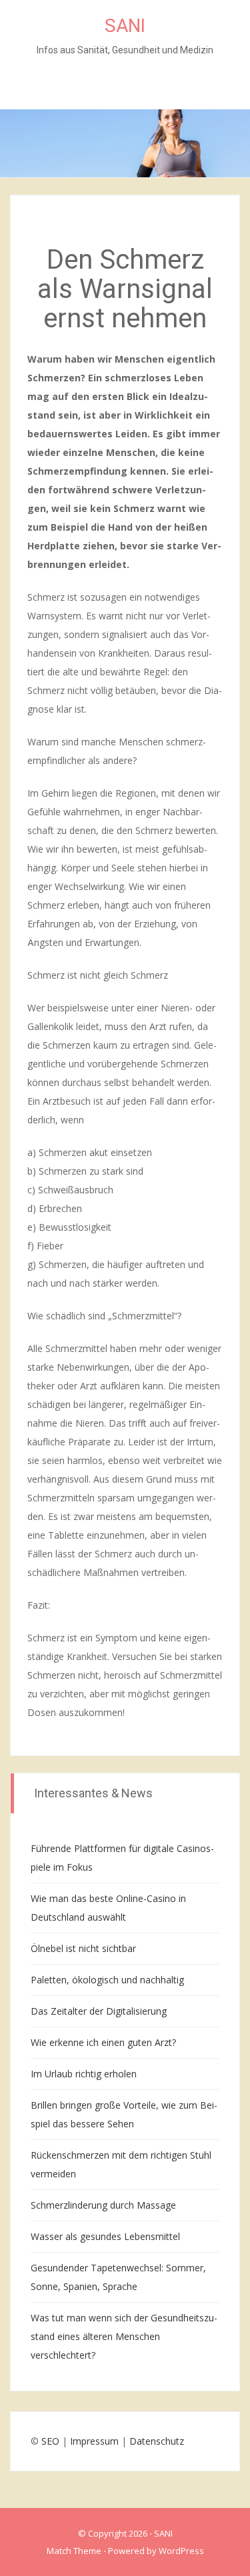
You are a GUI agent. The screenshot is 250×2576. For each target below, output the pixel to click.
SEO (50, 2441)
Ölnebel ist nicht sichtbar (83, 1948)
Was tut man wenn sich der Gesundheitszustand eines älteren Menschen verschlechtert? (124, 2336)
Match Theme (74, 2551)
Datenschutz (157, 2441)
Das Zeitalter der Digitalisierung (99, 2011)
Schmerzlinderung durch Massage (103, 2205)
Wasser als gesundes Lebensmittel (105, 2236)
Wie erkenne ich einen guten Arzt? (103, 2042)
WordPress (181, 2551)
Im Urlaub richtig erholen (84, 2074)
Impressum (94, 2441)
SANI (125, 26)
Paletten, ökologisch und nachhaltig (107, 1980)
